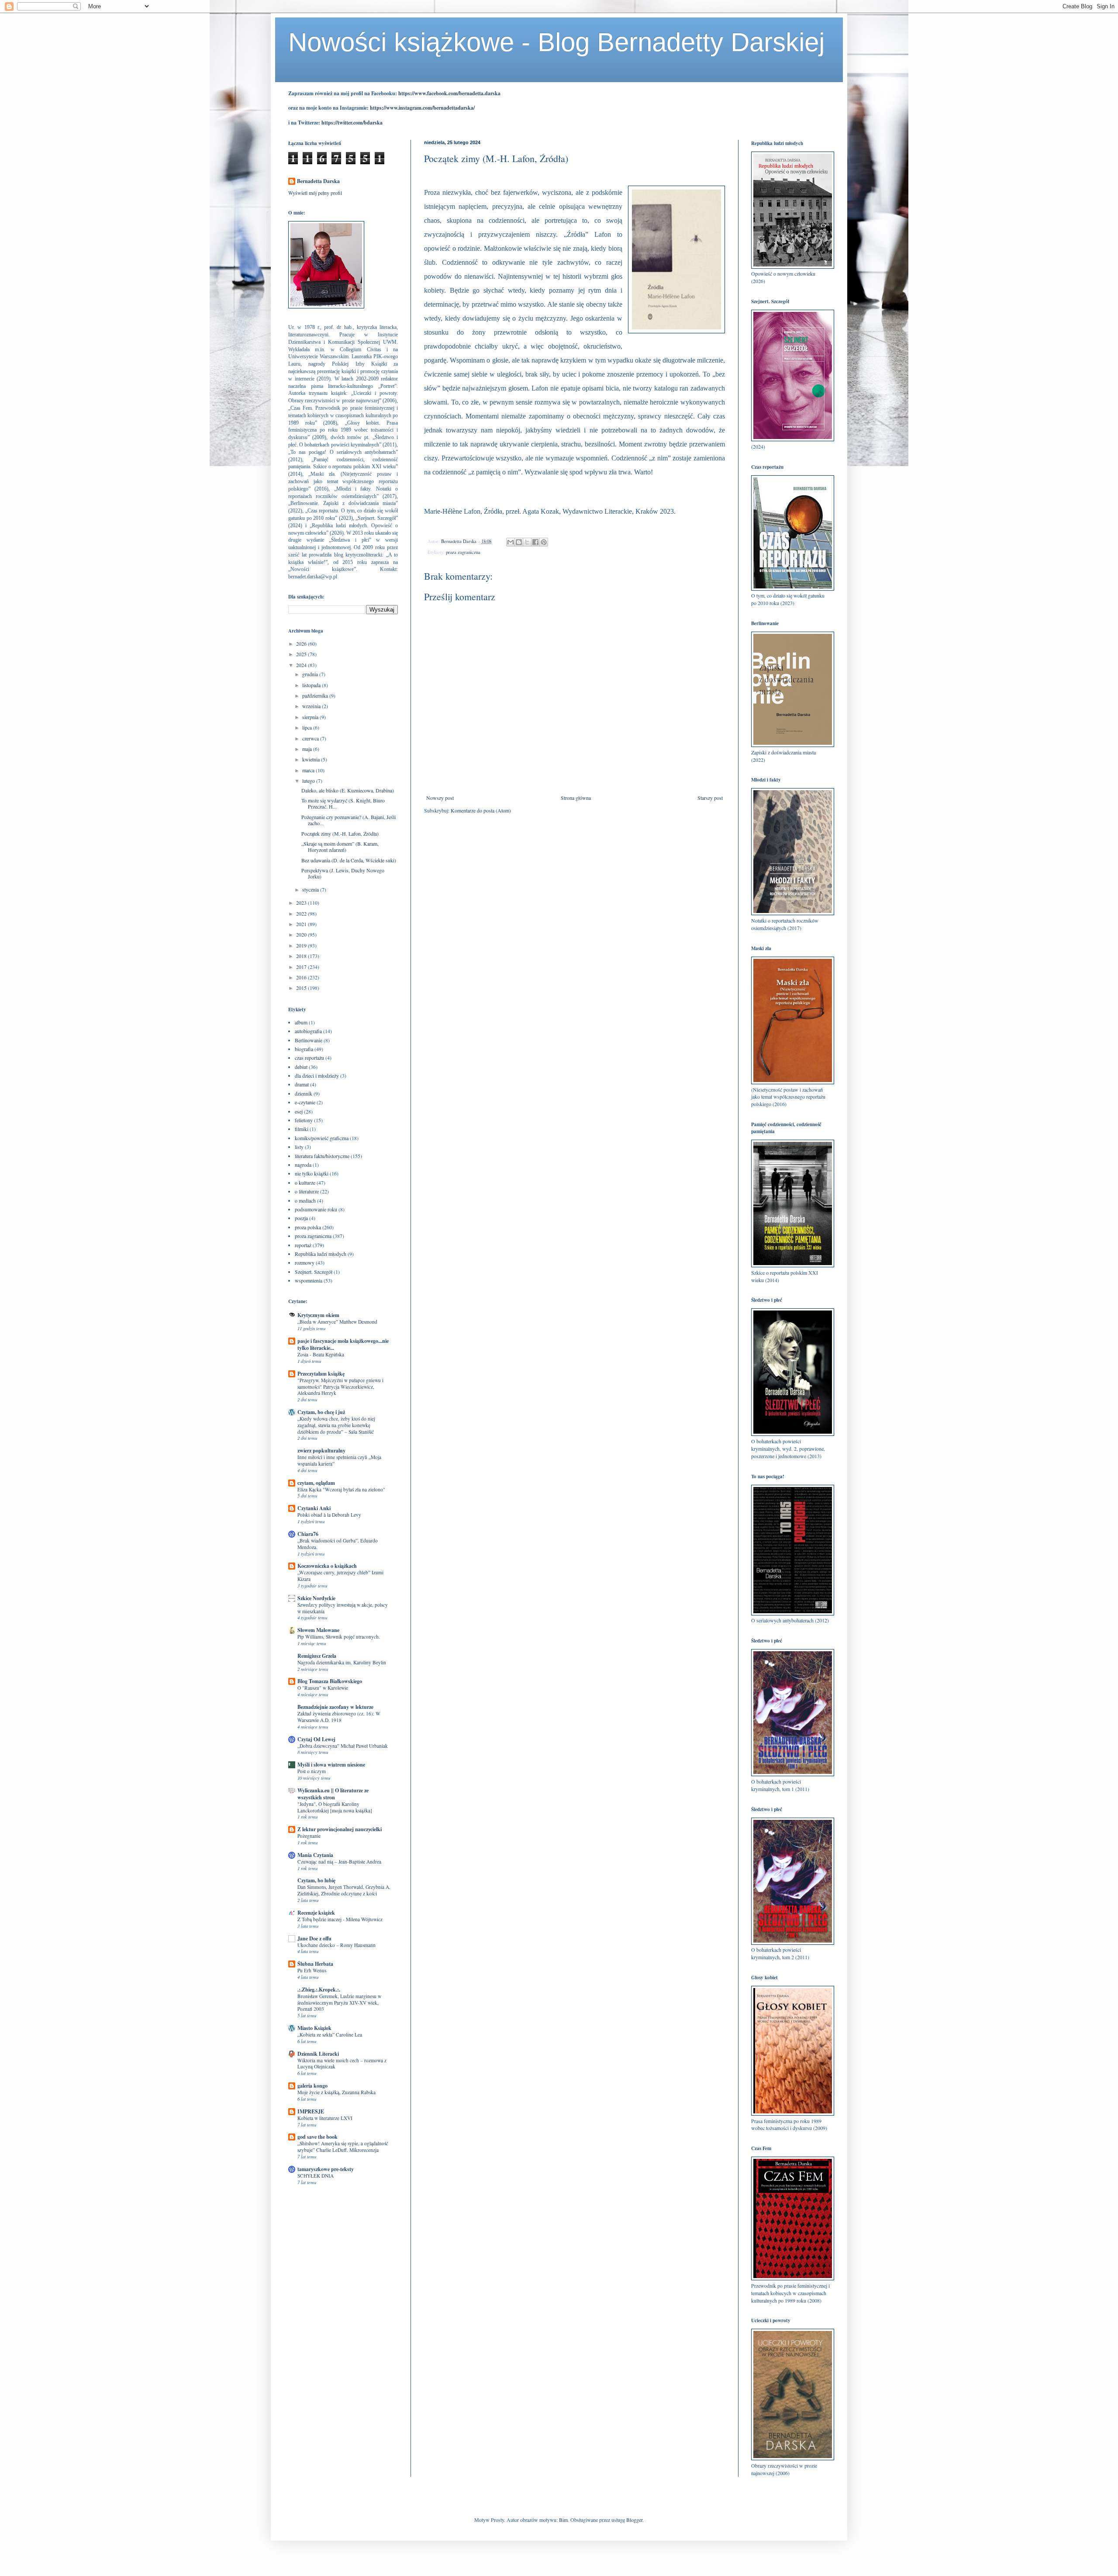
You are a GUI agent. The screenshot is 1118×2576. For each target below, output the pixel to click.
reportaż (303, 1245)
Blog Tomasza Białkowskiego (330, 1681)
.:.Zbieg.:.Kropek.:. (319, 1990)
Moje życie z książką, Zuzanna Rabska (336, 2092)
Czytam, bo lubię (316, 1880)
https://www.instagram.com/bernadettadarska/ (422, 108)
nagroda (303, 1165)
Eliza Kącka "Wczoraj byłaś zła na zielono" (341, 1489)
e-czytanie (305, 1102)
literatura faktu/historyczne (322, 1156)
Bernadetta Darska (318, 181)
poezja (301, 1218)
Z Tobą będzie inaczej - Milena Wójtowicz (340, 1919)
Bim (563, 2520)
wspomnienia (309, 1280)
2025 (302, 654)
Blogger (634, 2520)
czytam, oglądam (316, 1483)
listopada (312, 685)
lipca (308, 727)
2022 (302, 913)
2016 (302, 977)
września (312, 706)
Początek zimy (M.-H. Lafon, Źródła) (340, 833)
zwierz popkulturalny (321, 1451)
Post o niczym (312, 1771)
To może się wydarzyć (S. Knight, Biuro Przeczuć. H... (343, 803)
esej (299, 1111)
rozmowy (305, 1262)
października (316, 695)
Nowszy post (440, 798)
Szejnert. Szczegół (314, 1272)
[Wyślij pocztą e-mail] (511, 542)
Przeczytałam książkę (321, 1374)
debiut (301, 1067)
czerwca (311, 738)
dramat (302, 1084)
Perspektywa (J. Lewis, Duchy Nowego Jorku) (343, 873)
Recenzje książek (316, 1913)
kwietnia (312, 759)
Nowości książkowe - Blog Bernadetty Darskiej (556, 42)
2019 (302, 945)
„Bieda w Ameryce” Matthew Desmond (337, 1322)
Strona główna (576, 798)
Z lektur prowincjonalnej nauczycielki (340, 1829)
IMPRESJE (311, 2111)
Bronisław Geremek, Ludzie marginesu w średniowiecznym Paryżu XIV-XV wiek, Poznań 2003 (339, 2003)
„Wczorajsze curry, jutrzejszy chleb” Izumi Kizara (340, 1576)
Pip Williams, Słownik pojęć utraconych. (339, 1637)
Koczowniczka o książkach (327, 1566)
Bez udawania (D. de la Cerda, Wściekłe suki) (349, 860)
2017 (302, 967)
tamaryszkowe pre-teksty (326, 2169)
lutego (309, 781)
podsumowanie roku (316, 1209)
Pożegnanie (309, 1836)
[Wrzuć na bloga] (519, 542)
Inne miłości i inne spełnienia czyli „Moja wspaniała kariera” (339, 1460)
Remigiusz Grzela (317, 1656)
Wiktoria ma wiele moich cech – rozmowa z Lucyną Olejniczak (342, 2064)
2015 (302, 988)
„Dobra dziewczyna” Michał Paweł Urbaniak (343, 1746)
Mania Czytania (315, 1855)
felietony (304, 1120)
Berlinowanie (309, 1040)
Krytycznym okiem (318, 1315)
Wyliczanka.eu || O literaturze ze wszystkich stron (333, 1794)
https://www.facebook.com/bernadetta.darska (449, 93)
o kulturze (305, 1183)
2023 (302, 902)
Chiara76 (308, 1534)
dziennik (304, 1093)
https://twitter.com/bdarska (352, 123)
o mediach (305, 1200)
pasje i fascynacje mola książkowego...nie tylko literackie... (343, 1344)
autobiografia (308, 1031)
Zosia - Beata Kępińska (321, 1354)
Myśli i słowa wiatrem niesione (331, 1765)
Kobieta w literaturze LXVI (325, 2118)
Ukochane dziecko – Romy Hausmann (336, 1945)
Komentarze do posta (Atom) (481, 810)
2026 (302, 643)
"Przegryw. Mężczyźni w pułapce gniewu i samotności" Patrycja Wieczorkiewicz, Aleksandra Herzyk (340, 1387)
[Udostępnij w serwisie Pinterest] (544, 542)
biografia (304, 1049)
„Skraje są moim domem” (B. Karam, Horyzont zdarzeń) (340, 847)
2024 (302, 665)
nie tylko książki (312, 1173)
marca (309, 770)
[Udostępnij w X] (527, 542)
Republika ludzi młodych (321, 1254)
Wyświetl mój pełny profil (315, 193)
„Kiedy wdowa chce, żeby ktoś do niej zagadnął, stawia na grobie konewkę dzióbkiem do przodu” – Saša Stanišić (336, 1425)
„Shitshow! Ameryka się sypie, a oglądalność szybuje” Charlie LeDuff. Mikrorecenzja (343, 2147)
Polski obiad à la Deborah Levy (329, 1515)
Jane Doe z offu (314, 1938)
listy (299, 1147)
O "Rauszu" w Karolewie (323, 1688)
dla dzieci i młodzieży (317, 1075)
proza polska (308, 1227)
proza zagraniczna (463, 552)
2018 (302, 956)
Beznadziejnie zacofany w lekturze (335, 1707)
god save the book (317, 2137)
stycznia (311, 889)
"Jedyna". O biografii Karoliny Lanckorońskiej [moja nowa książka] (335, 1807)
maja (308, 749)
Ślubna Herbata (315, 1964)
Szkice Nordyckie (316, 1598)
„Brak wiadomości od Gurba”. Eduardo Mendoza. (338, 1544)
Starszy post (710, 798)
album (301, 1022)
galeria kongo (312, 2086)
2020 (302, 934)
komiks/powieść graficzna (322, 1138)
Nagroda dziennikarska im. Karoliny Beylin (342, 1662)
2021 (302, 924)
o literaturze (307, 1191)
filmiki (302, 1129)
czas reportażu (309, 1058)
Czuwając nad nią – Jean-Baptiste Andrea (339, 1862)
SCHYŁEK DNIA (316, 2176)
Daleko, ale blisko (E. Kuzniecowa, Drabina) (348, 790)
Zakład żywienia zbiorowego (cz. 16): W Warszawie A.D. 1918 (339, 1717)
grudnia (311, 674)
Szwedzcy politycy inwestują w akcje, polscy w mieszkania (343, 1608)
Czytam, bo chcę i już (321, 1412)
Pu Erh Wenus (312, 1970)
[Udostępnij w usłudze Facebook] (535, 542)
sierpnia (311, 717)
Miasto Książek (314, 2028)
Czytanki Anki (314, 1508)
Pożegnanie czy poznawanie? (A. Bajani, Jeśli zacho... (349, 820)
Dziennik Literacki (318, 2054)
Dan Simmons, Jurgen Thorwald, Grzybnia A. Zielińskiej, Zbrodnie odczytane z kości (344, 1890)
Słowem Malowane (318, 1630)
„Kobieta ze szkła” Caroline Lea (330, 2035)
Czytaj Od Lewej (316, 1739)
